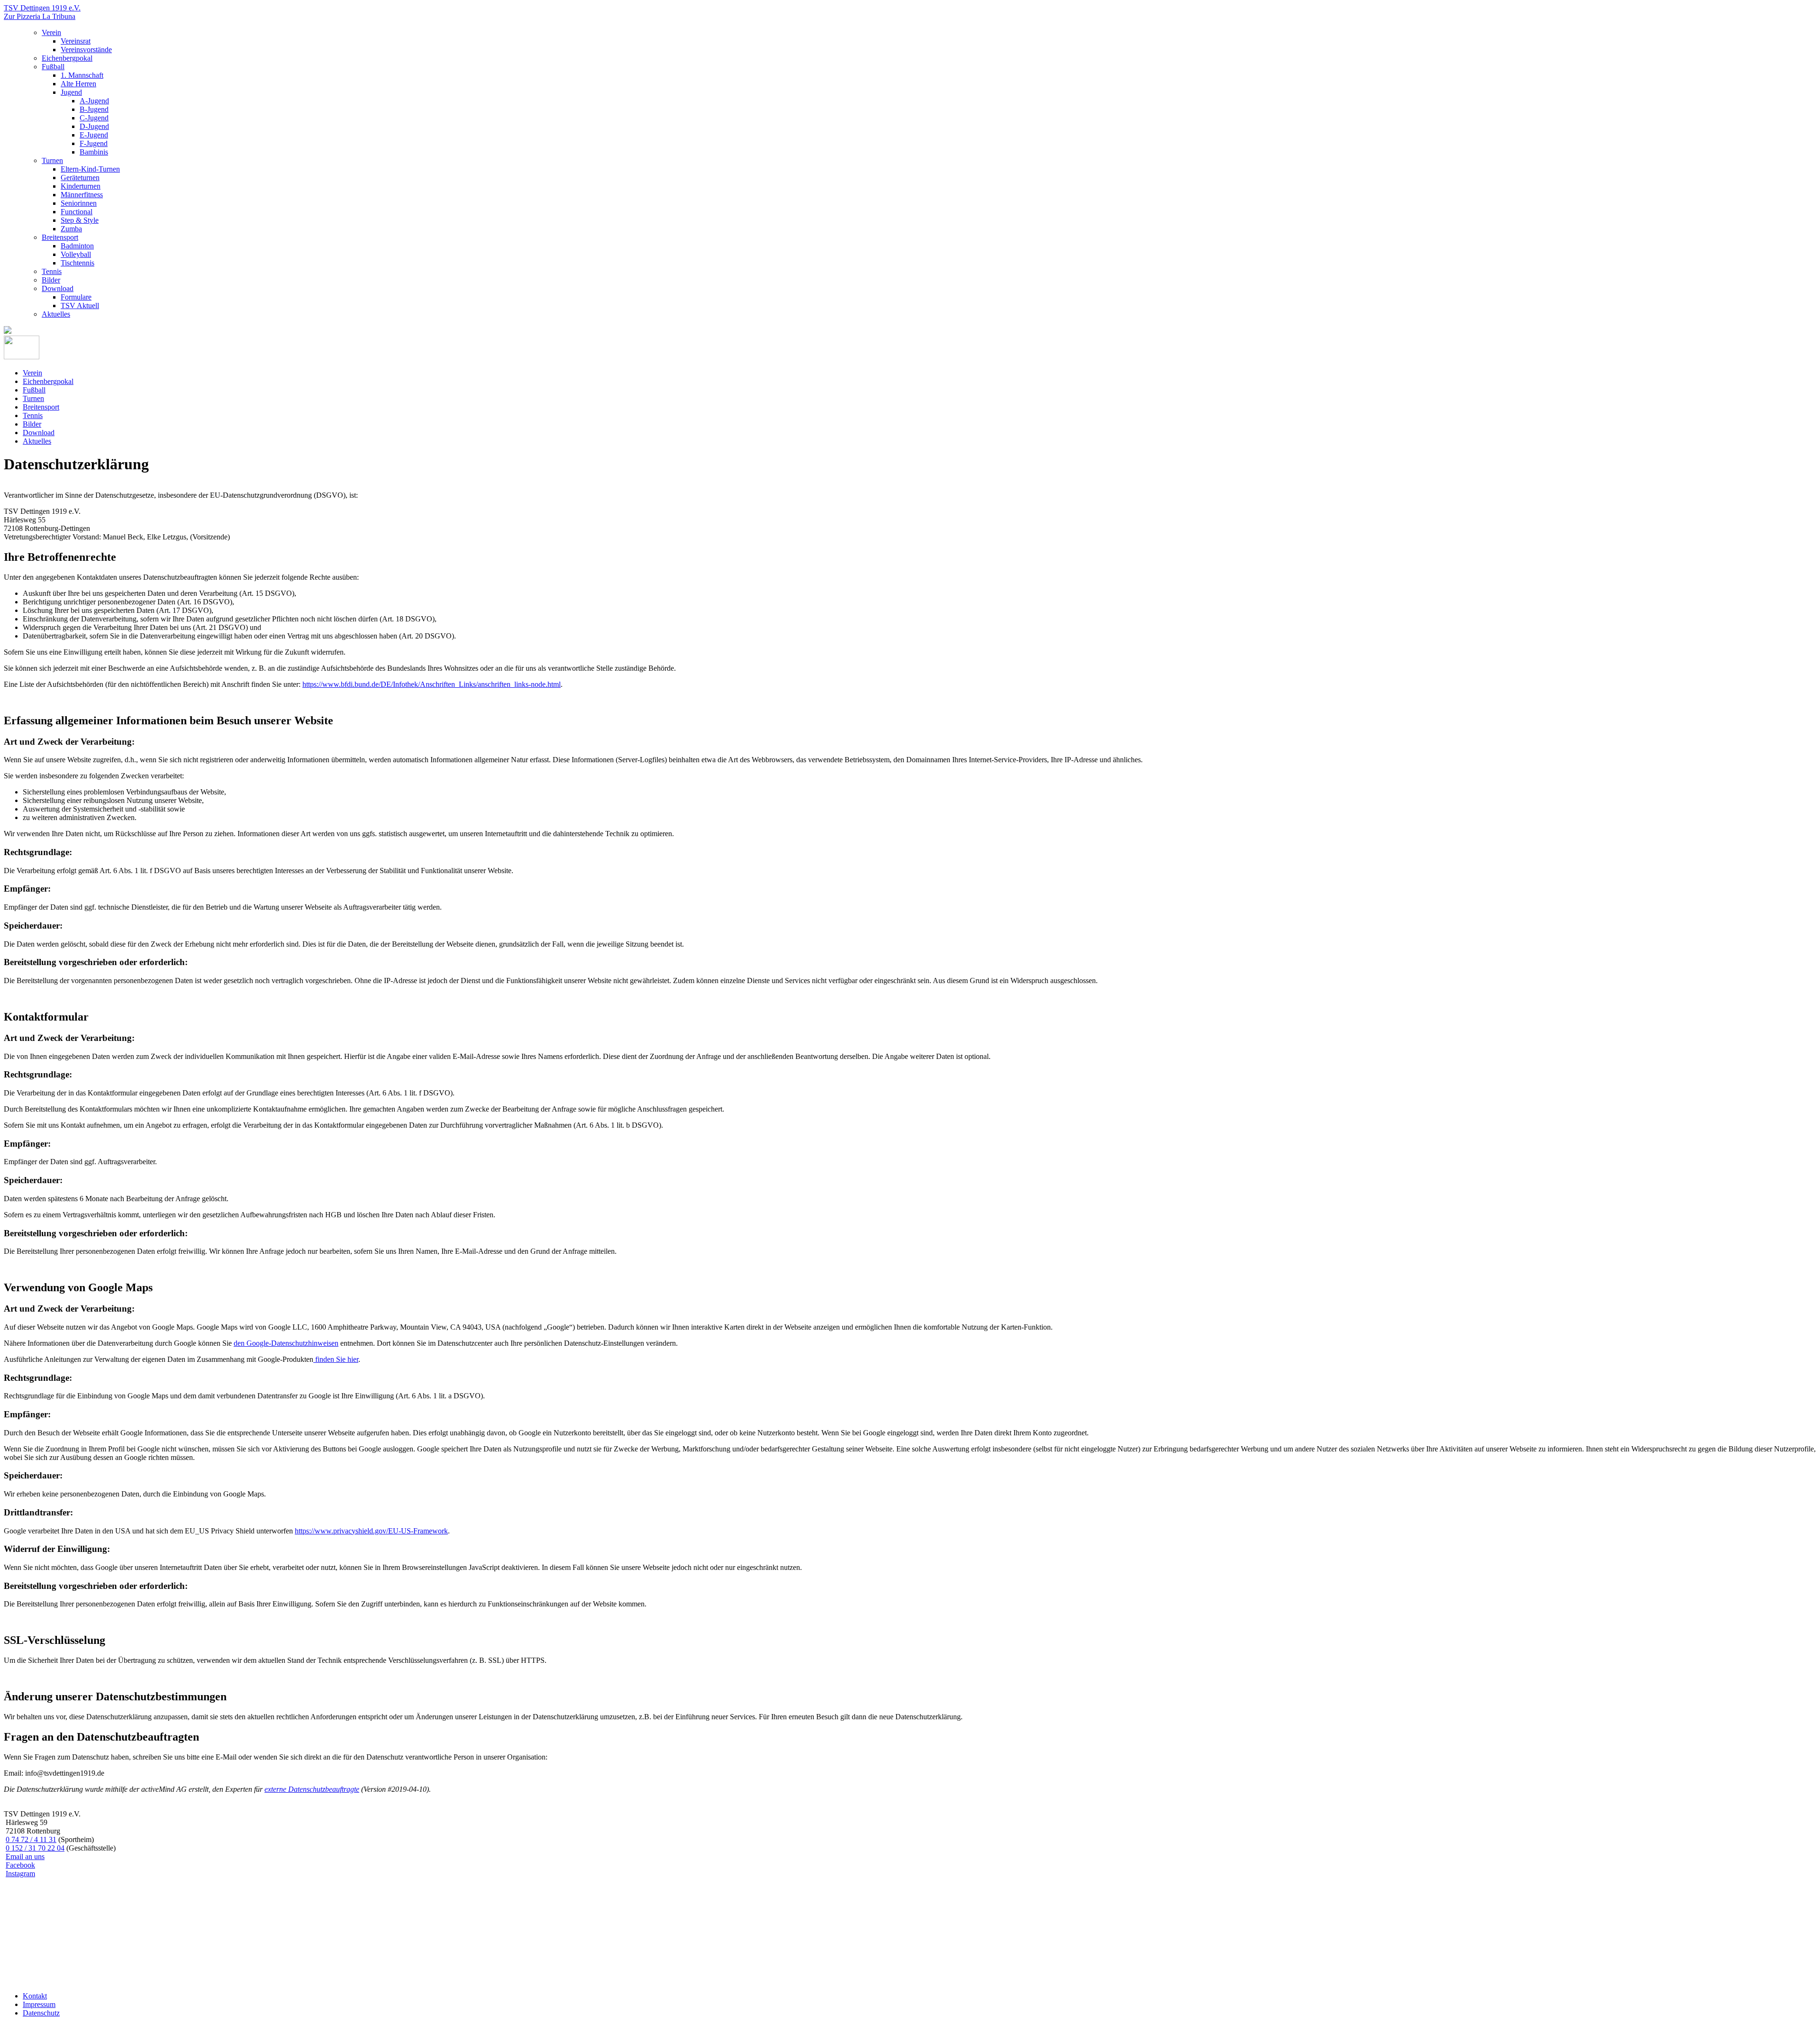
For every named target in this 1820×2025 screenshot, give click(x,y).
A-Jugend (94, 101)
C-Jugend (94, 118)
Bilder (51, 280)
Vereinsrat (76, 41)
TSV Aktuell (80, 306)
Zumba (71, 229)
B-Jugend (94, 109)
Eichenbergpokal (67, 58)
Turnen (52, 160)
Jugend (71, 92)
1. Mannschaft (82, 75)
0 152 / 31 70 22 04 (35, 1848)
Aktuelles (56, 314)
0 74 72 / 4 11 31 (31, 1839)
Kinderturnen (81, 186)
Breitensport (60, 237)
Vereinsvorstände (86, 50)
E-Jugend (94, 135)
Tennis (52, 271)
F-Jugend (94, 143)
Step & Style (80, 220)
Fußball (53, 67)
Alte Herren (78, 84)
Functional (77, 212)
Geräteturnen (80, 178)
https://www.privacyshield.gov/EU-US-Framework (371, 1531)
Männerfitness (82, 195)
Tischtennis (77, 263)
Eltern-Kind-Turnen (90, 169)
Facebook (20, 1865)
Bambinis (94, 152)
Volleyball (76, 254)
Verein (51, 32)
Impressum (39, 2004)
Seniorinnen (79, 203)
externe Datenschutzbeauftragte (312, 1789)
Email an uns (25, 1856)
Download (58, 288)
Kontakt (35, 1996)
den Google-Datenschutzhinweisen (286, 1343)
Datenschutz (41, 2013)
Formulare (76, 297)
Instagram (20, 1874)
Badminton (77, 246)
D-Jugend (94, 126)
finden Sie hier (336, 1359)
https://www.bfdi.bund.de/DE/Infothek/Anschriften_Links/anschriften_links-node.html (432, 684)
